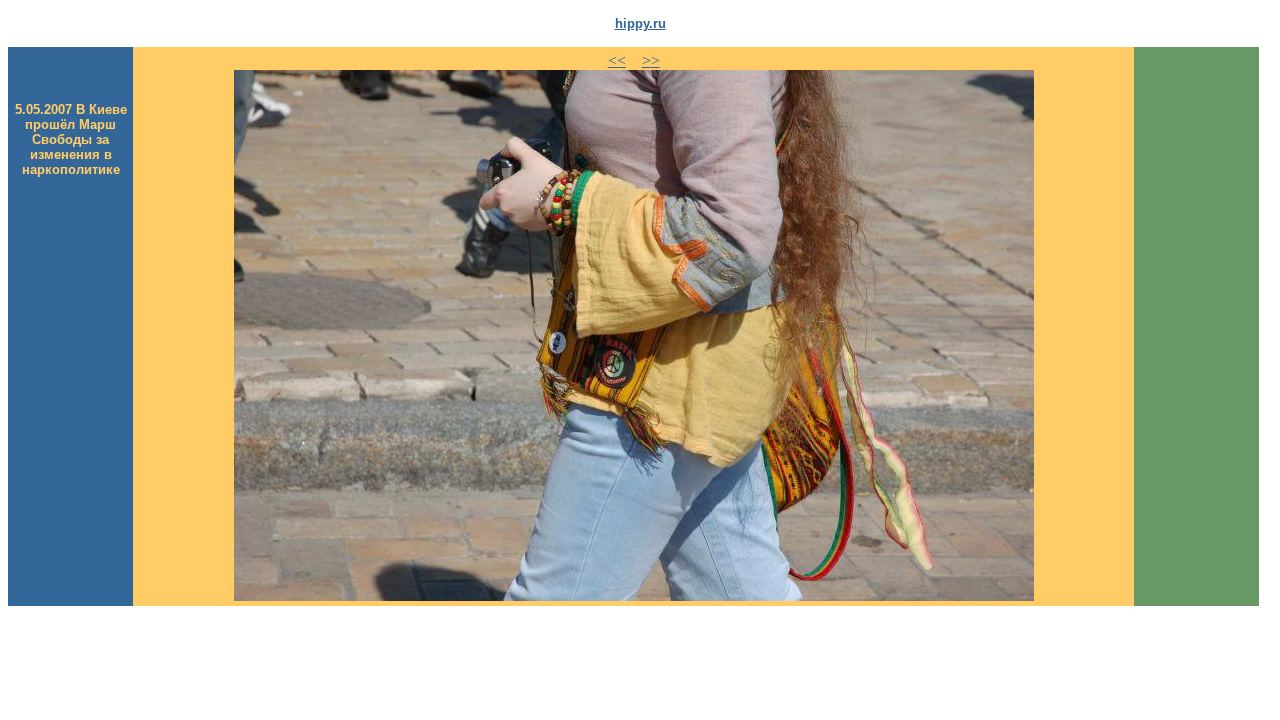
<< (617, 60)
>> (651, 60)
